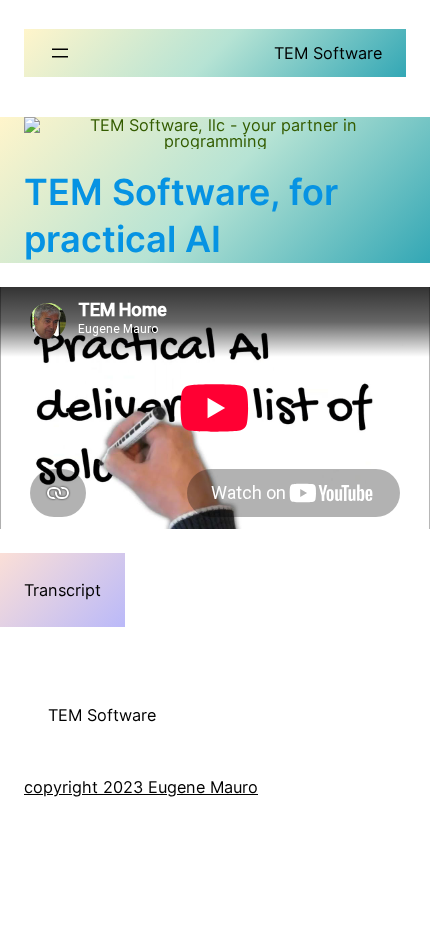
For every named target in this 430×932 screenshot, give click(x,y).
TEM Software (328, 53)
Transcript (62, 590)
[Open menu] (60, 53)
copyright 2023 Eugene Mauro (141, 787)
